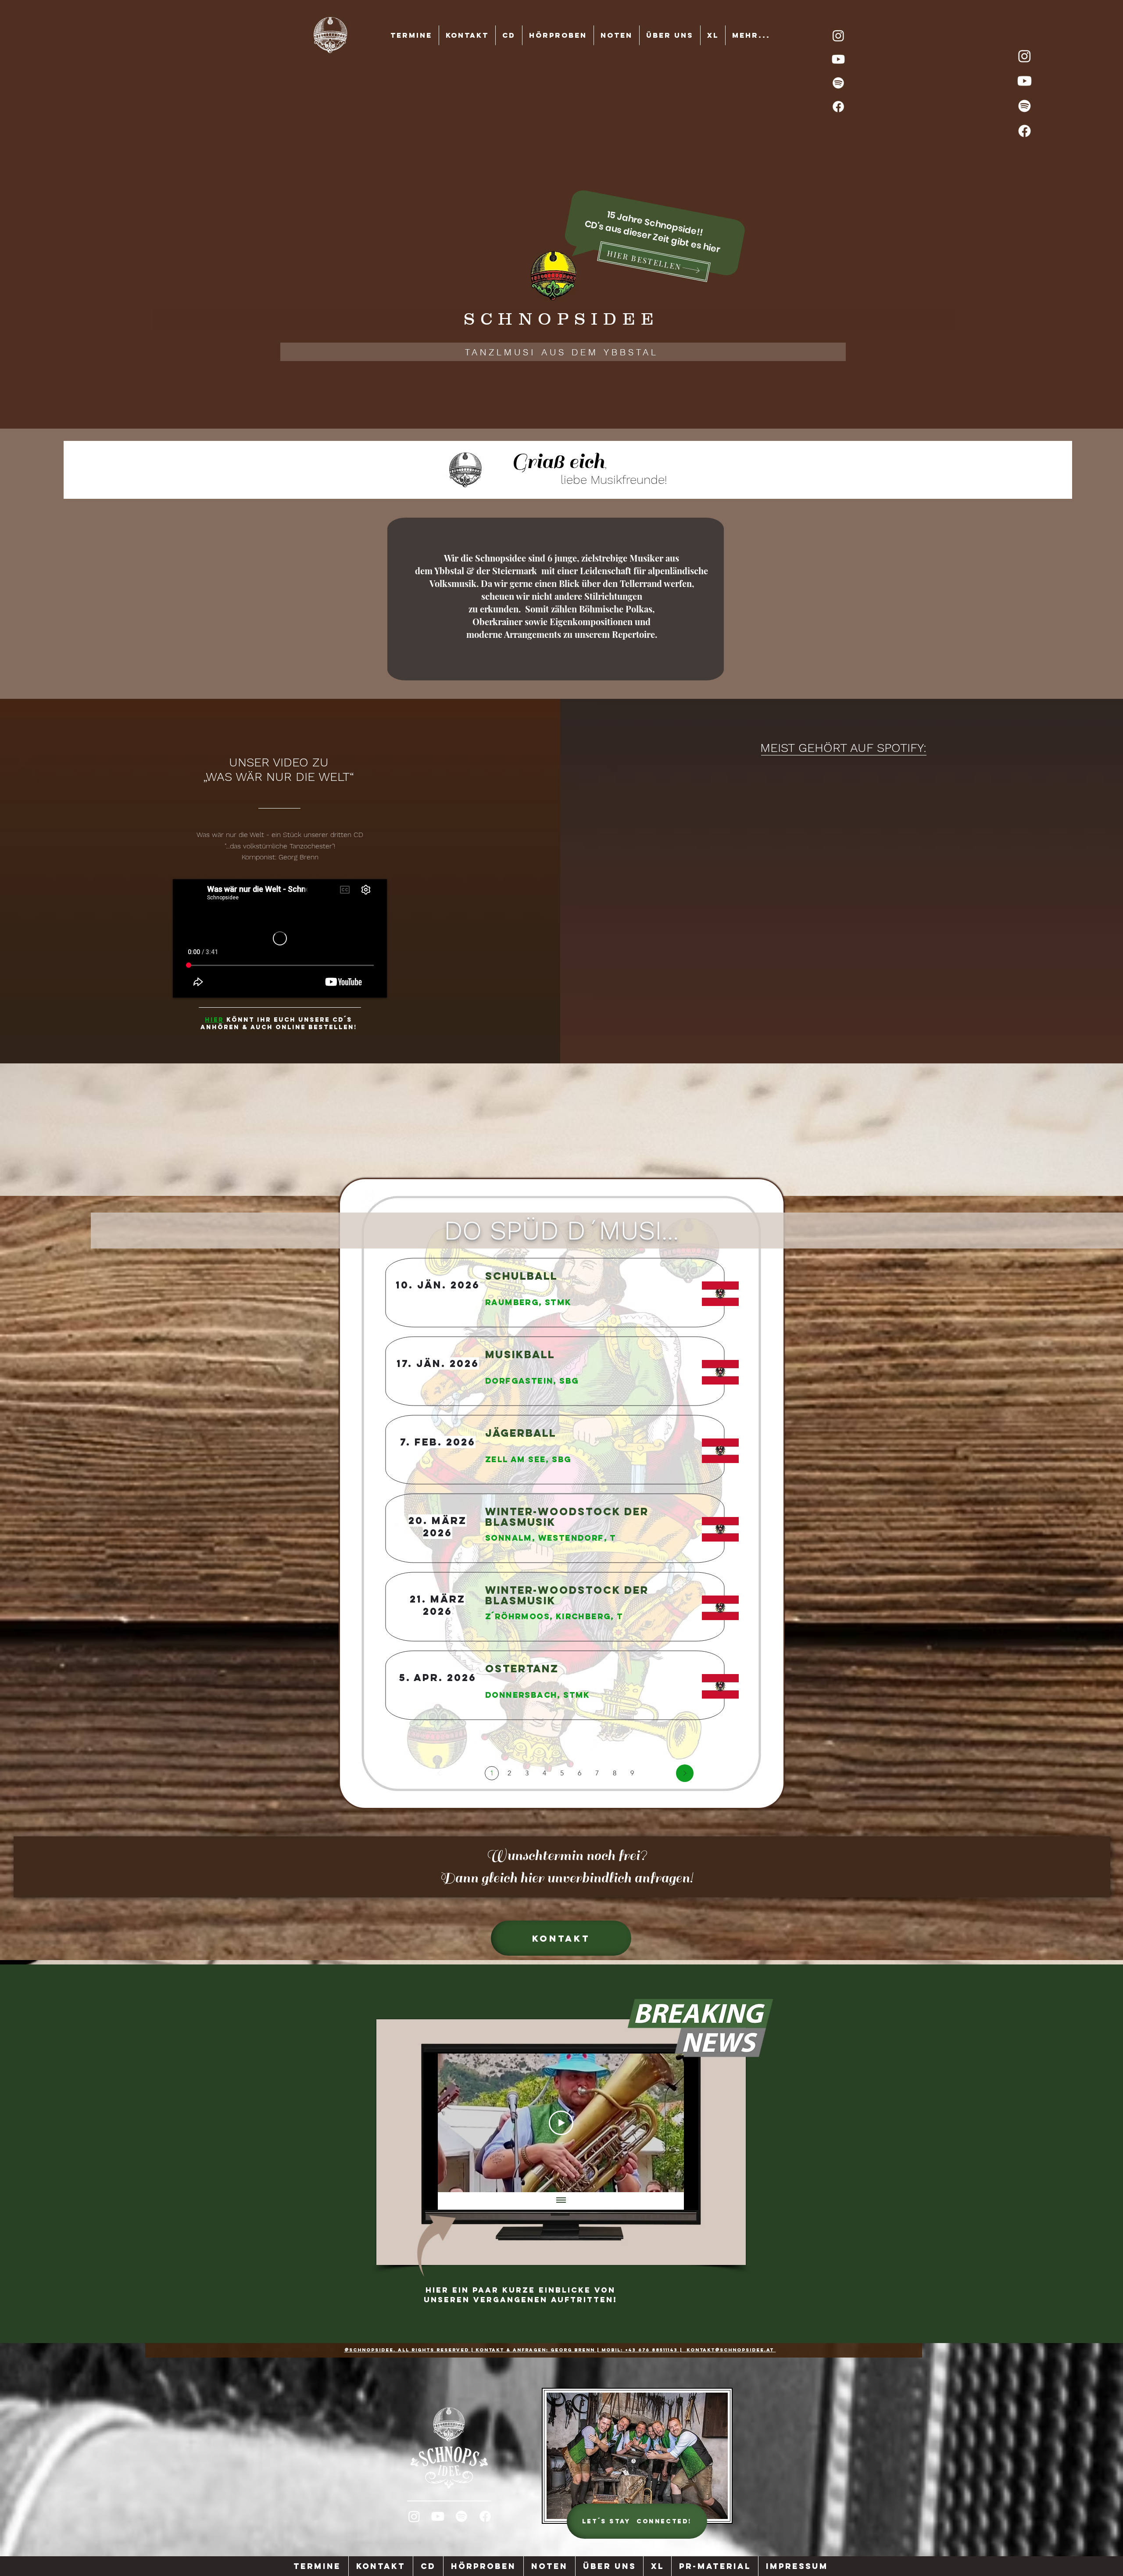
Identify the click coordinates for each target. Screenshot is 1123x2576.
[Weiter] (685, 1773)
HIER (214, 1020)
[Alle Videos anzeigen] (561, 2201)
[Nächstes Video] (666, 2123)
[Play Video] (561, 2123)
